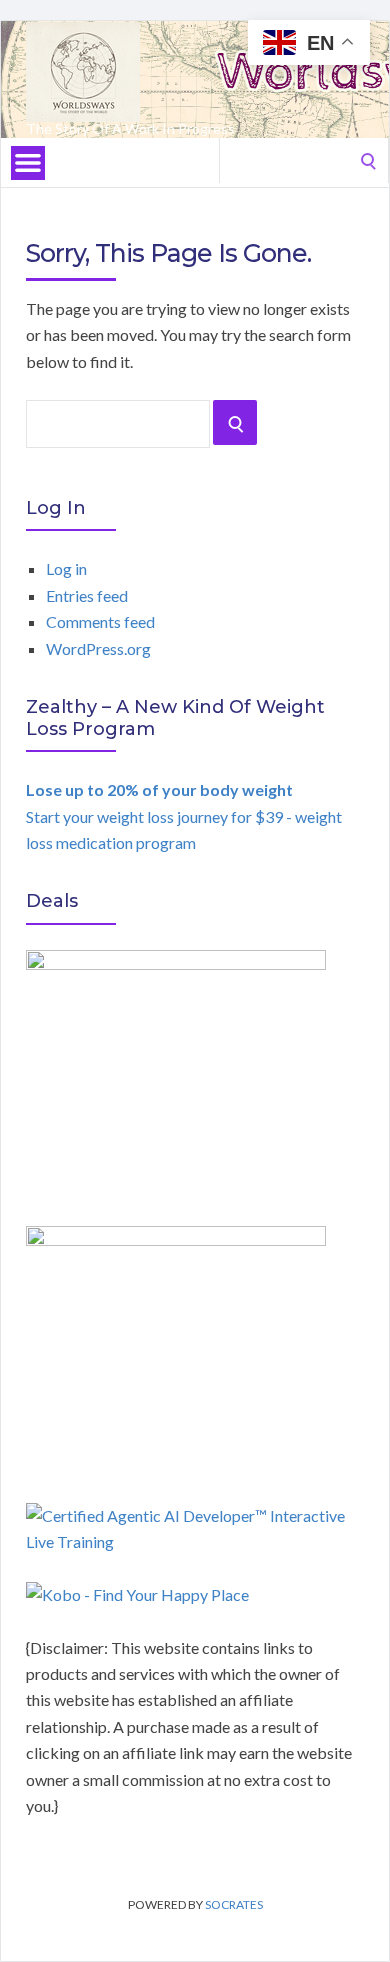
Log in (66, 568)
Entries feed (87, 595)
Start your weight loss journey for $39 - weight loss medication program (184, 816)
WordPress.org (98, 648)
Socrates (234, 1904)
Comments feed (100, 621)
